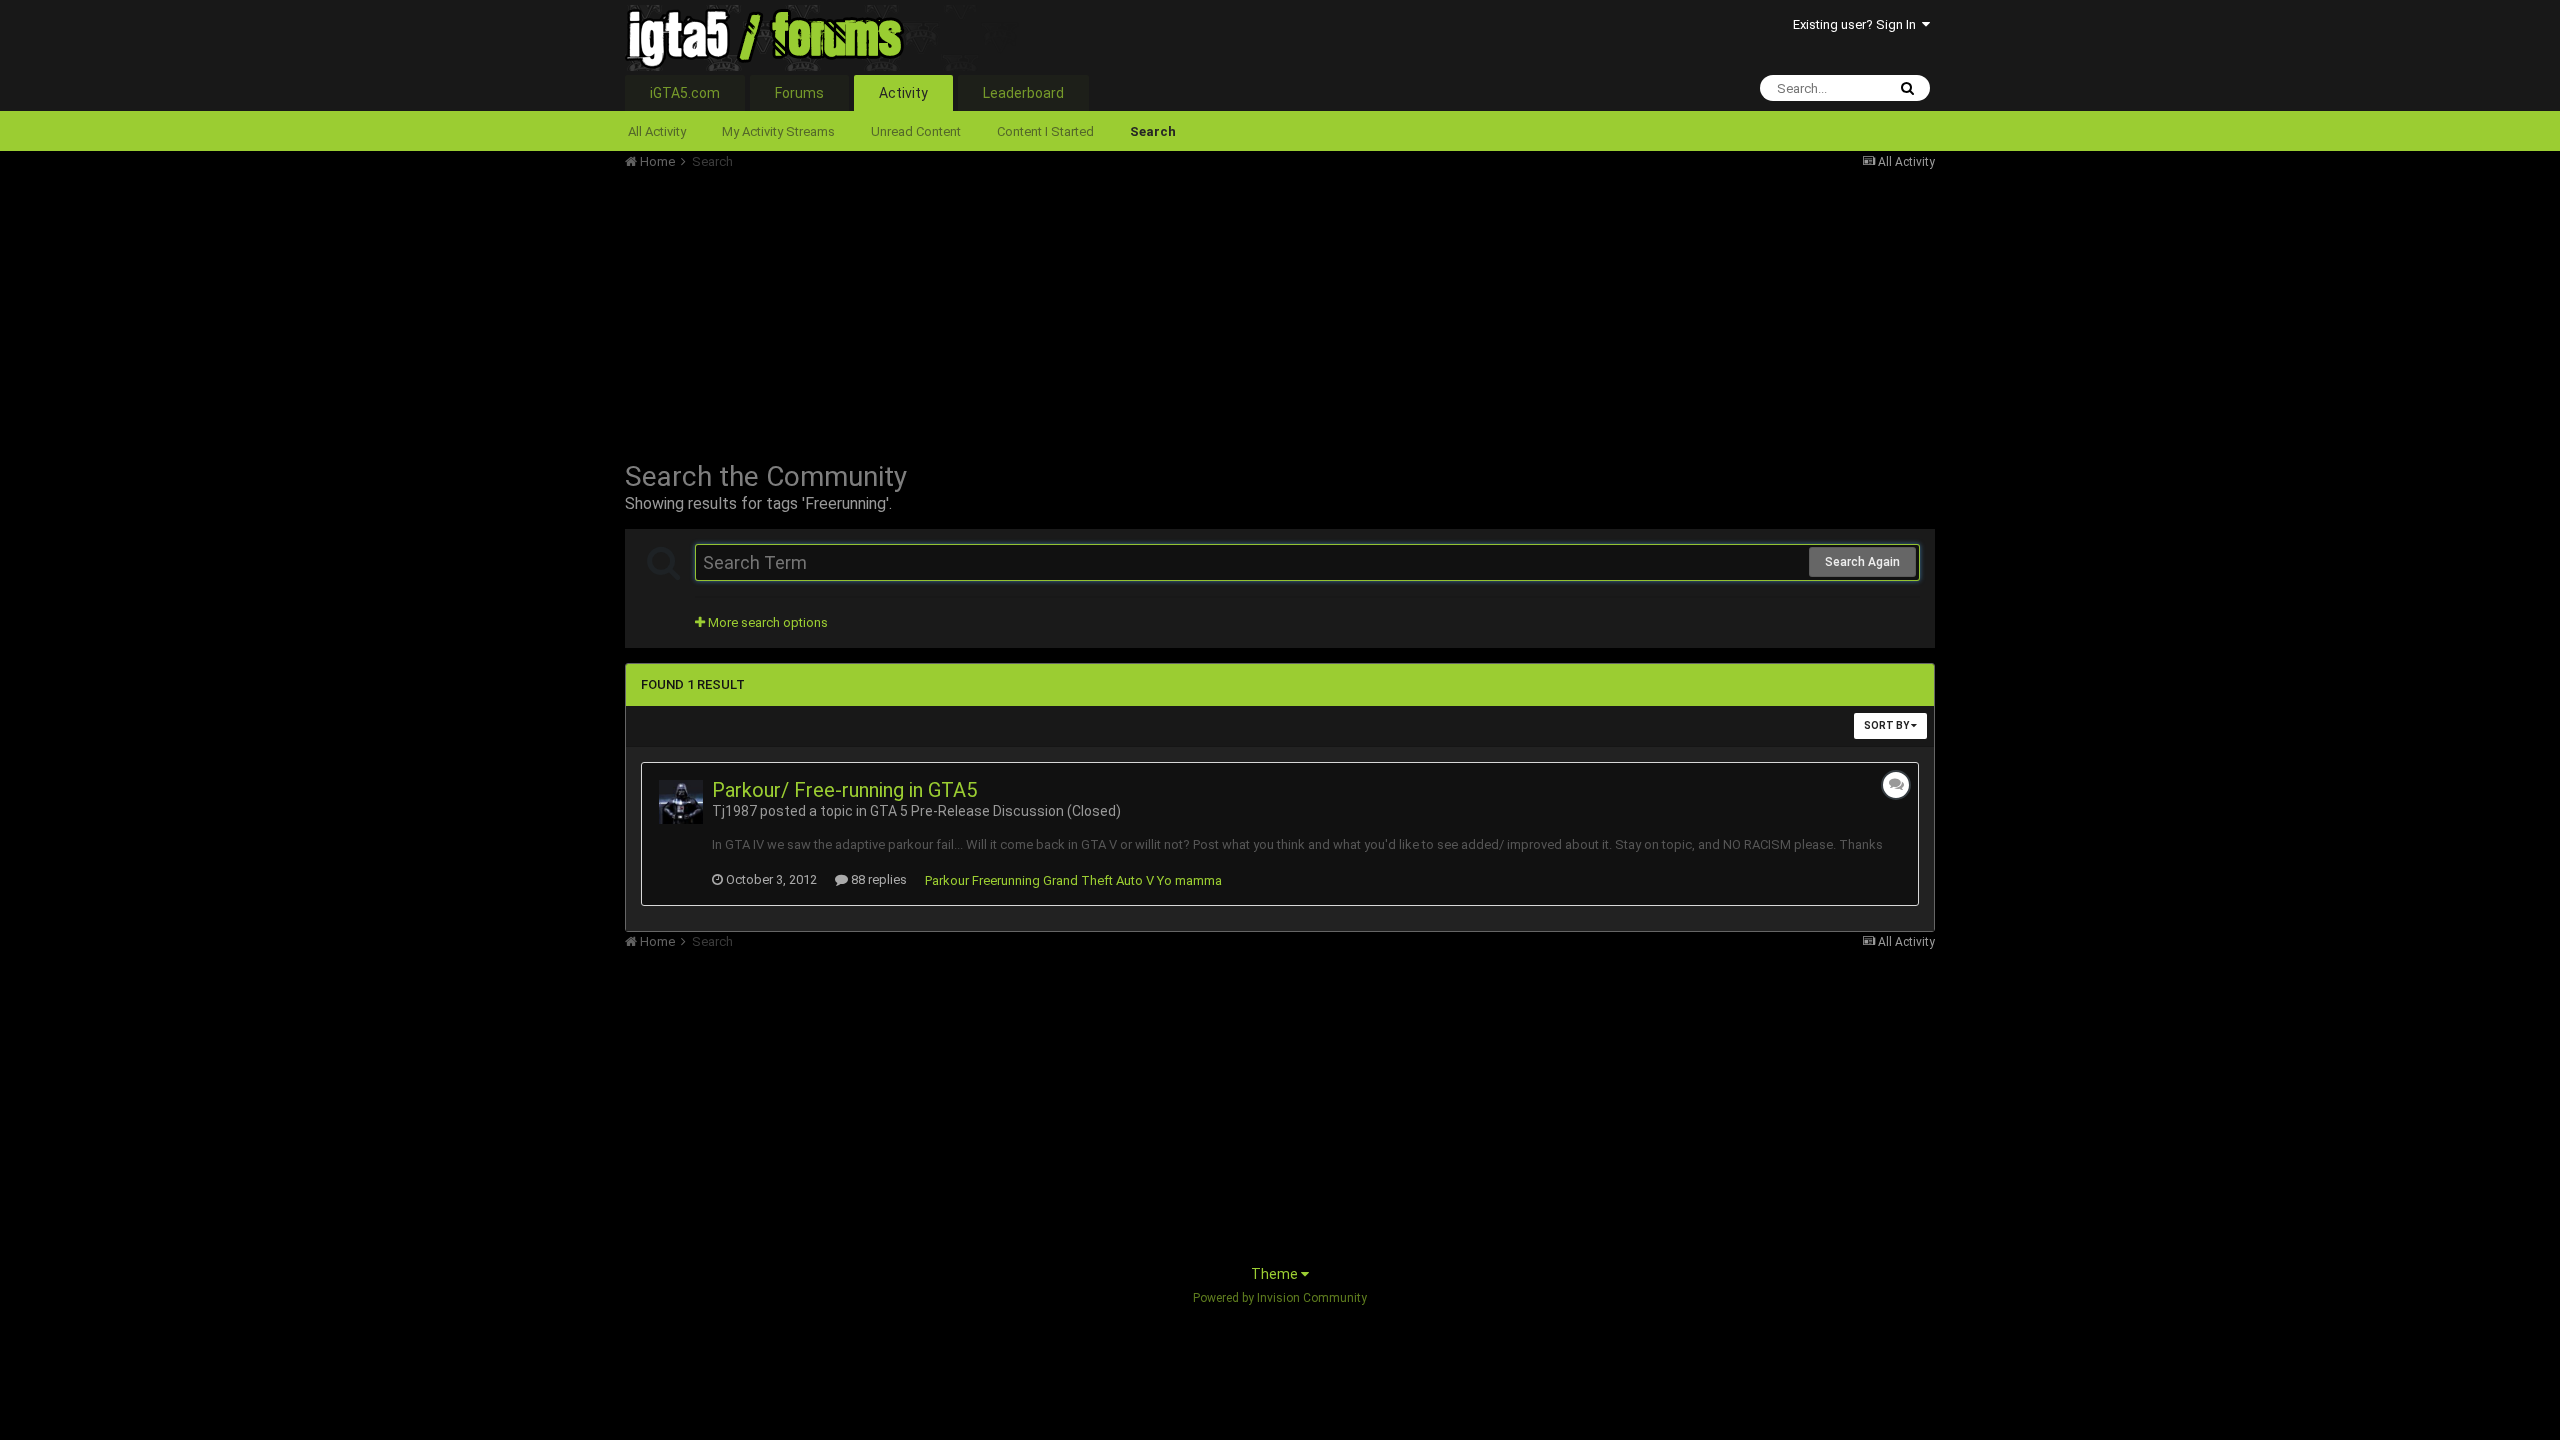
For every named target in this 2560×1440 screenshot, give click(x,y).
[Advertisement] (989, 310)
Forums (799, 93)
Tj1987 (734, 811)
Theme (1276, 1274)
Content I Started (1045, 131)
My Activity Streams (778, 131)
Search (1153, 131)
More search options (766, 622)
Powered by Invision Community (1280, 1298)
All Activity (657, 131)
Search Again (1862, 562)
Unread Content (916, 131)
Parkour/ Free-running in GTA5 (844, 790)
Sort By (1887, 725)
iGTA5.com (685, 93)
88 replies (877, 879)
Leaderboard (1023, 93)
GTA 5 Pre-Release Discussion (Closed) (995, 811)
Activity (903, 93)
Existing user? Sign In (1857, 24)
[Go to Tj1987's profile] (681, 802)
